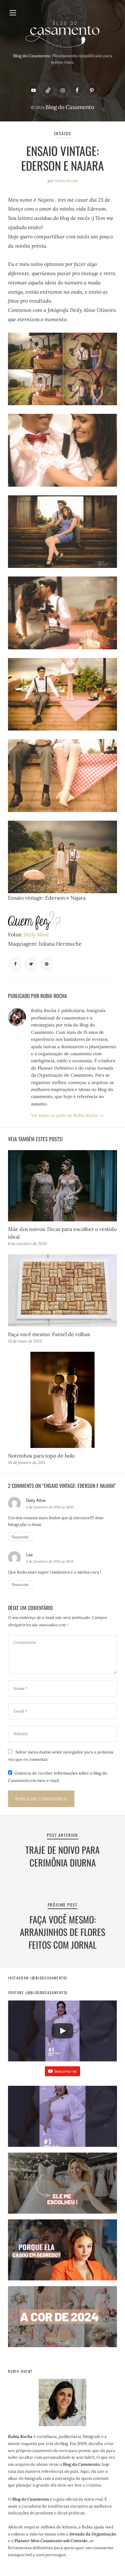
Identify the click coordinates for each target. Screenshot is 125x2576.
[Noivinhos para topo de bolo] (62, 1400)
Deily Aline (36, 934)
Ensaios (63, 133)
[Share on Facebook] (15, 964)
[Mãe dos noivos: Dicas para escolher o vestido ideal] (62, 1186)
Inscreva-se (66, 2071)
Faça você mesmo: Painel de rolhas (49, 1334)
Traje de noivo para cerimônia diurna (63, 1856)
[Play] (63, 2031)
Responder (20, 1537)
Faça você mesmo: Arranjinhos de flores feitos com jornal (63, 1932)
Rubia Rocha (66, 181)
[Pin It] (47, 964)
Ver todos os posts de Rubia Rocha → (67, 1115)
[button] (62, 2119)
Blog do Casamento (70, 107)
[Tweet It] (31, 964)
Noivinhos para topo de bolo (41, 1456)
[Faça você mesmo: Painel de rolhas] (62, 1290)
